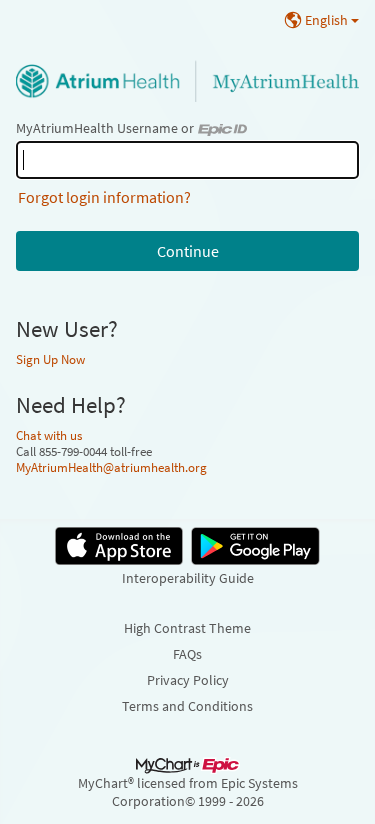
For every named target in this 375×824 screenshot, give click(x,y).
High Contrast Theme (187, 628)
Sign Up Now (50, 359)
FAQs (187, 654)
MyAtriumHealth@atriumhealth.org (111, 467)
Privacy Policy (188, 680)
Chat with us (49, 435)
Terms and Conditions (187, 706)
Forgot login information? (104, 197)
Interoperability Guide (188, 578)
